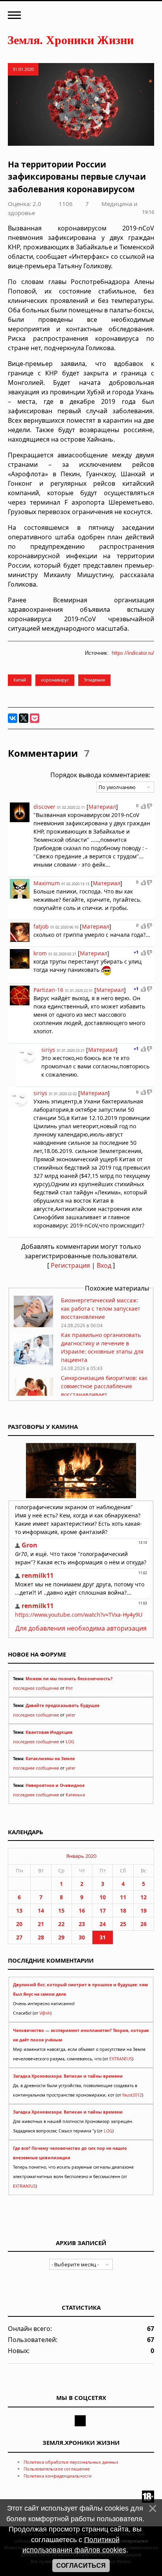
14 (41, 1910)
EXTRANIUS (121, 2059)
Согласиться (81, 2566)
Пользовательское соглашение (57, 2469)
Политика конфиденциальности (58, 2476)
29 (61, 1937)
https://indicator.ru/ (133, 653)
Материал (102, 807)
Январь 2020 (81, 1856)
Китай (20, 680)
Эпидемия (94, 680)
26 (144, 1924)
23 (82, 1924)
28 (41, 1937)
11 (123, 1897)
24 (103, 1924)
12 (144, 1897)
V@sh (45, 2013)
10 (103, 1897)
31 (103, 1937)
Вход (104, 1265)
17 (103, 1910)
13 (19, 1910)
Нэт (69, 1688)
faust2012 (132, 2095)
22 (61, 1924)
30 (82, 1937)
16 (82, 1910)
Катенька (75, 1795)
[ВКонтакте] (13, 718)
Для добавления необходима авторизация (81, 1628)
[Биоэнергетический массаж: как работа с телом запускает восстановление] (33, 1325)
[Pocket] (35, 718)
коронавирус (55, 680)
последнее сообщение (36, 1688)
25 (123, 1924)
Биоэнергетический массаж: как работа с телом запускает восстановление (101, 1308)
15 (61, 1910)
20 (19, 1924)
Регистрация (70, 1265)
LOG (70, 1742)
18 (123, 1910)
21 (41, 1924)
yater (71, 1715)
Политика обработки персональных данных (71, 2462)
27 (19, 1937)
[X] (24, 718)
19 (144, 1910)
